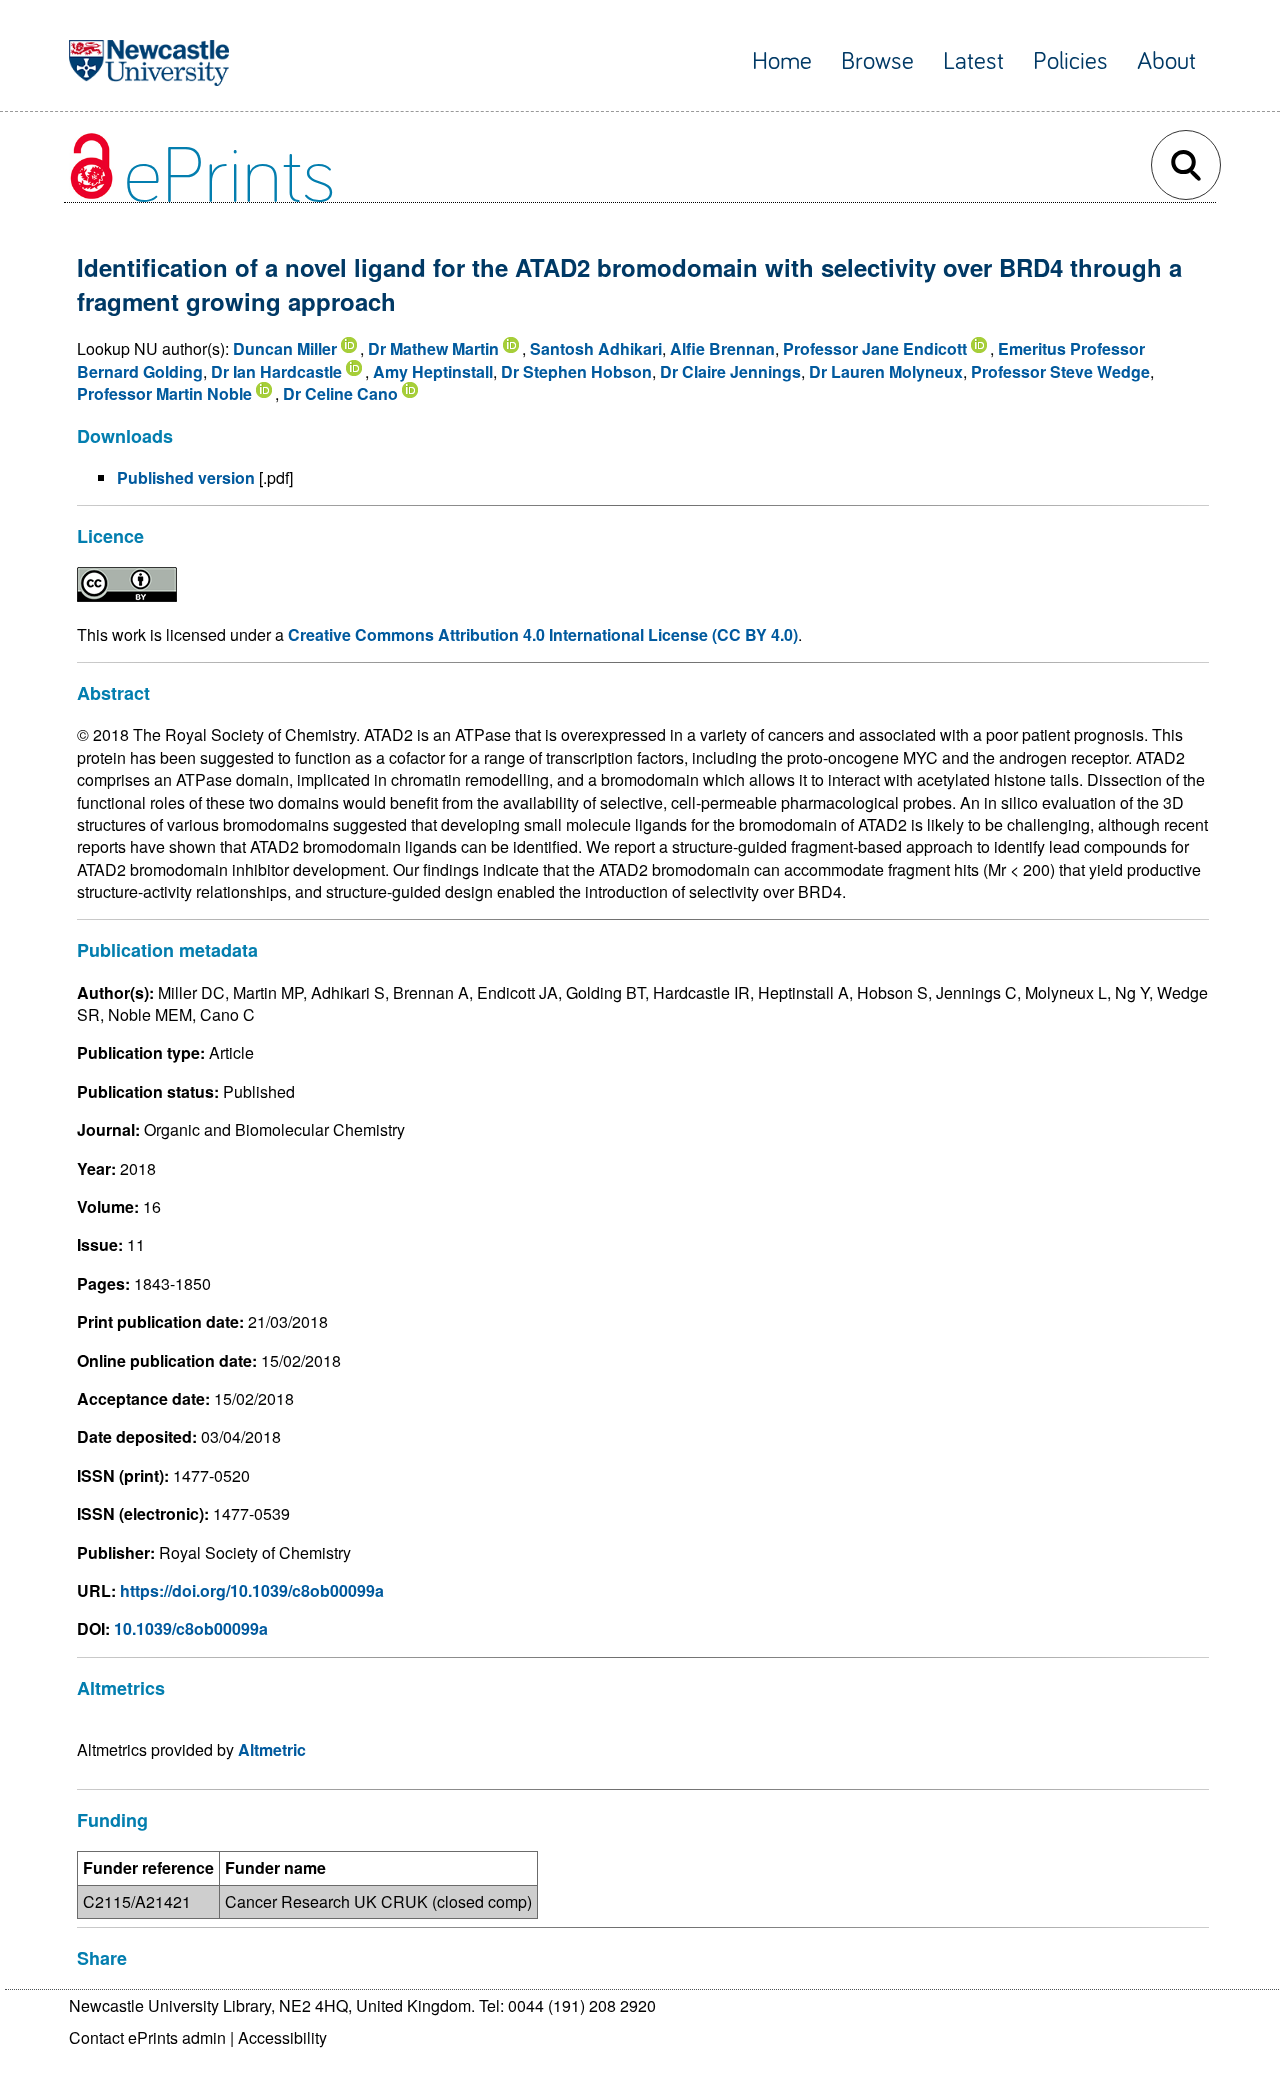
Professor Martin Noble (164, 393)
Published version (186, 477)
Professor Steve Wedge (1060, 371)
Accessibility (282, 2037)
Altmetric (272, 1749)
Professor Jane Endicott (875, 348)
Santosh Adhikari (596, 348)
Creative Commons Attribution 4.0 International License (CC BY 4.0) (543, 634)
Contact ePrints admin (147, 2037)
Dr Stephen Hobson (576, 371)
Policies (1070, 61)
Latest (973, 61)
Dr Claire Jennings (730, 371)
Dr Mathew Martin (433, 348)
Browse (877, 61)
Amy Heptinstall (433, 371)
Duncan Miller (285, 348)
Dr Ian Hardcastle (276, 371)
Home (782, 61)
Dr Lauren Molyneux (886, 371)
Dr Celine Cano (340, 393)
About (1166, 61)
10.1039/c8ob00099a (191, 1628)
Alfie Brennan (722, 348)
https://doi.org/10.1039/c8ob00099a (252, 1590)
